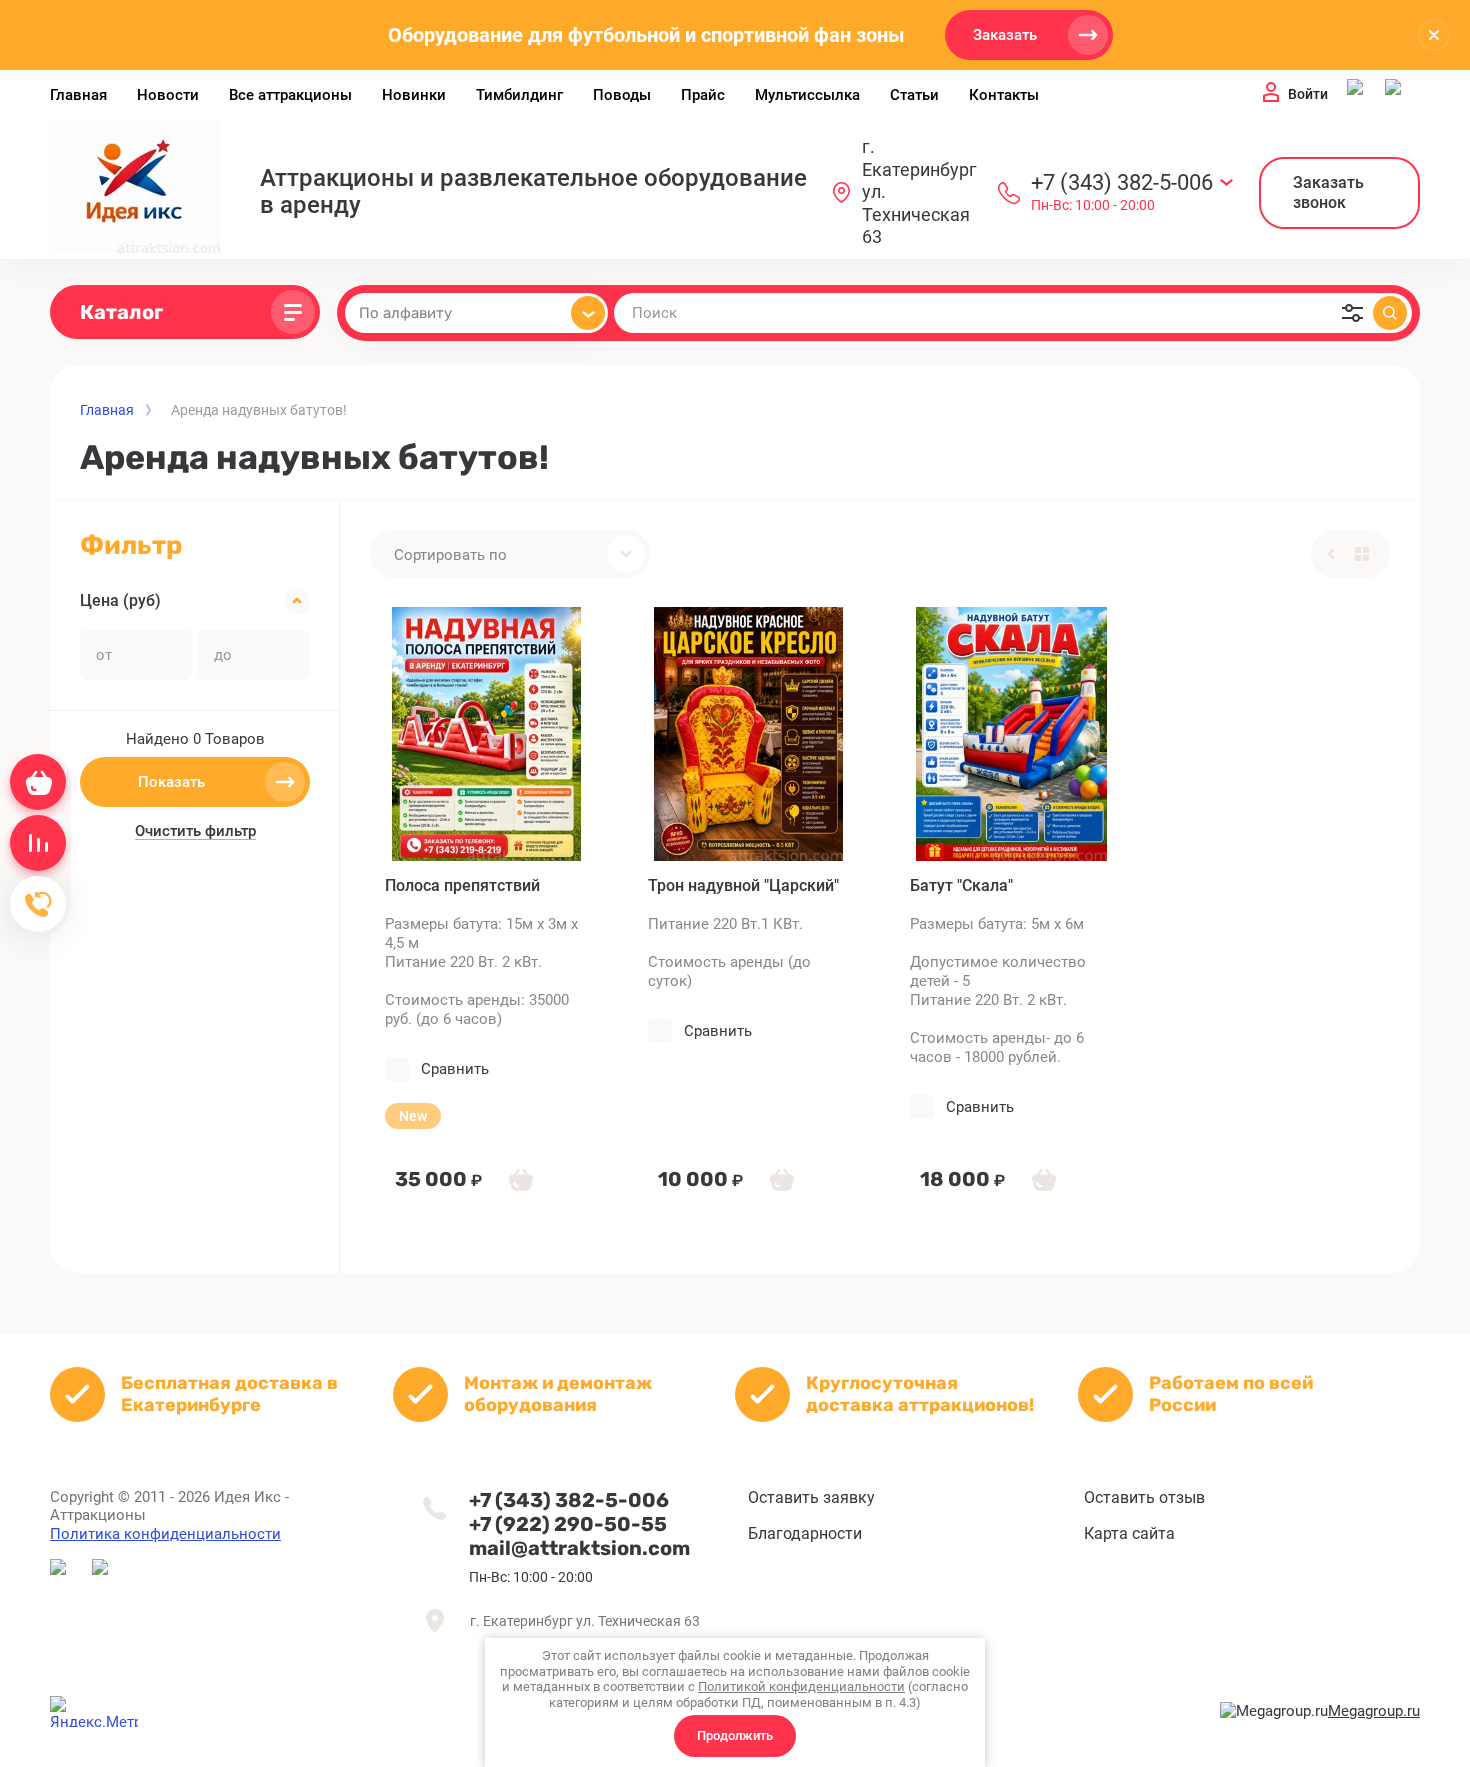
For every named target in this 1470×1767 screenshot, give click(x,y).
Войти (1308, 94)
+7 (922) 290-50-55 (568, 1524)
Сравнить (455, 1069)
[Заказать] (521, 1179)
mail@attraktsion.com (579, 1548)
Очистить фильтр (195, 831)
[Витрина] (1362, 554)
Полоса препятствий (462, 885)
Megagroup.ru (1374, 1711)
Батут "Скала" (961, 885)
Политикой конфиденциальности (801, 1686)
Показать (171, 782)
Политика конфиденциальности (165, 1534)
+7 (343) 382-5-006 (1122, 182)
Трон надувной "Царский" (743, 885)
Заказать (1005, 35)
